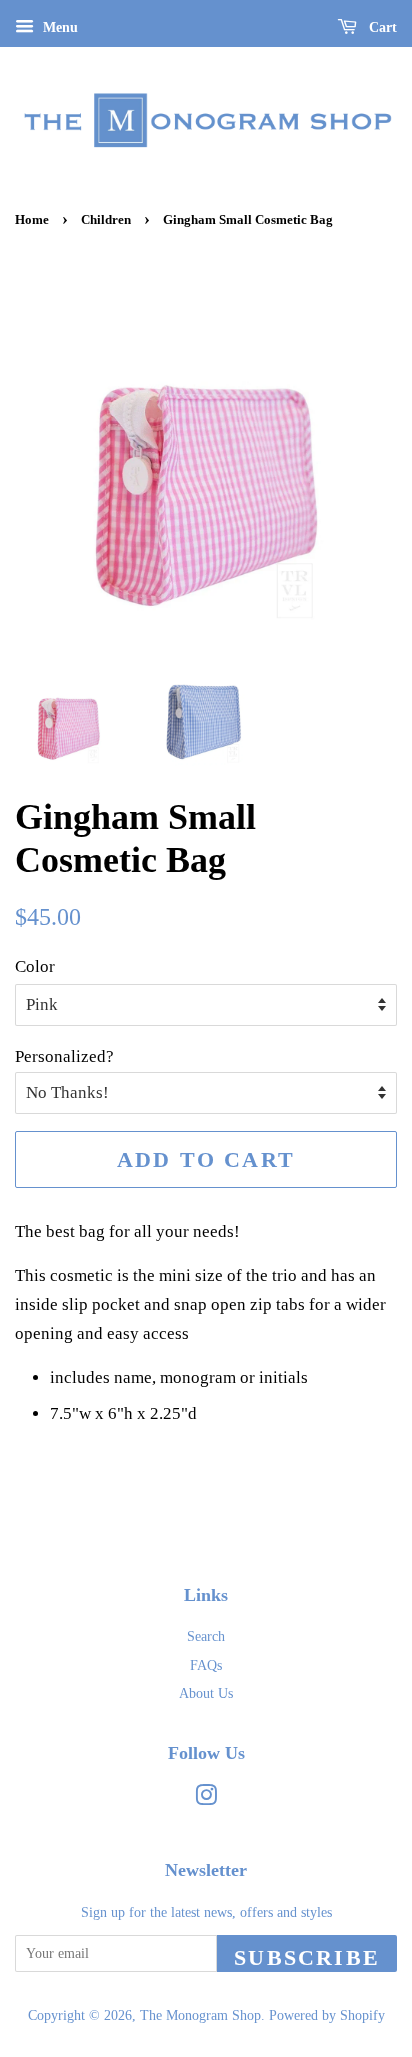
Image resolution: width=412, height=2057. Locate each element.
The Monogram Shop (200, 2015)
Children (106, 220)
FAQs (206, 1665)
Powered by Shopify (327, 2015)
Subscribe (307, 1957)
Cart (381, 27)
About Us (206, 1693)
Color (35, 966)
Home (32, 220)
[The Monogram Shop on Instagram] (206, 1799)
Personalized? (64, 1056)
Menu (58, 27)
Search (206, 1636)
